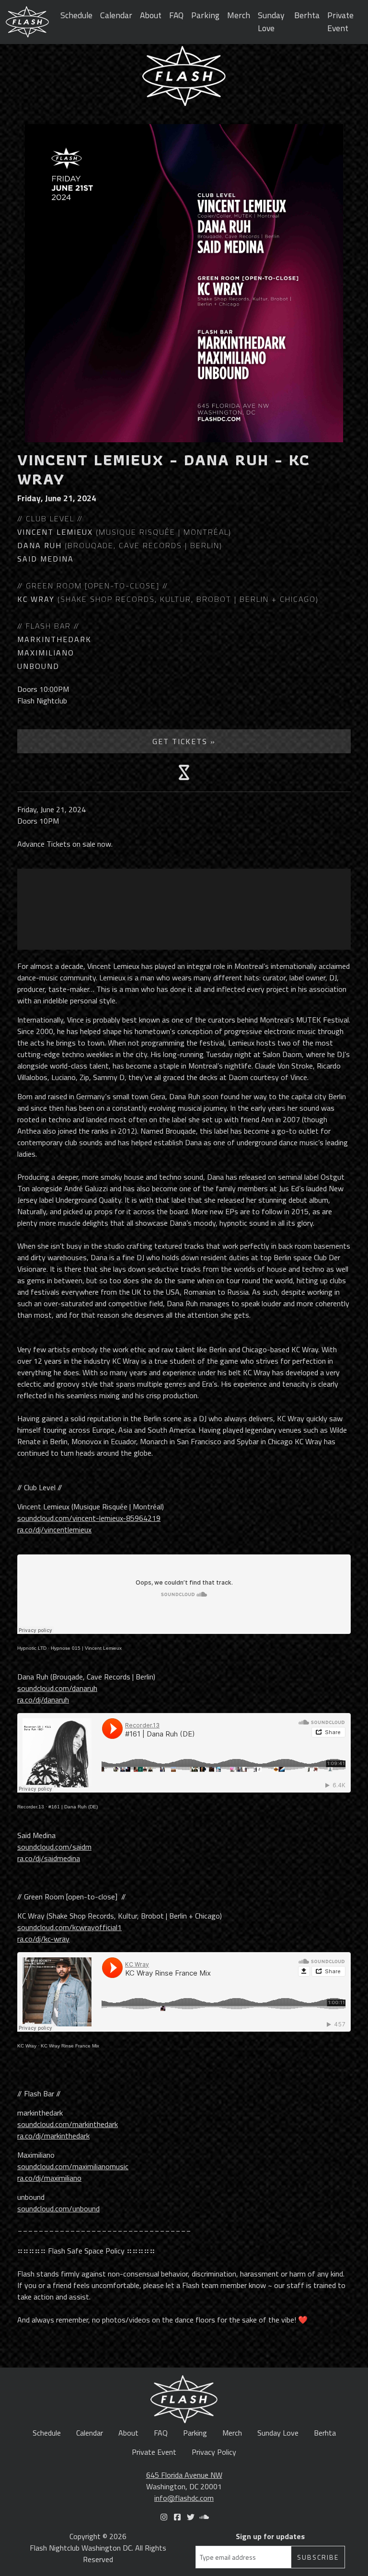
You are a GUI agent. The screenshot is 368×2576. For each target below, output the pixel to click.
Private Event (340, 21)
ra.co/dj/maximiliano (49, 2178)
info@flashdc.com (184, 2498)
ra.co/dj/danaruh (43, 1700)
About (151, 15)
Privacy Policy (214, 2452)
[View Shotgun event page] (184, 772)
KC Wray (27, 2046)
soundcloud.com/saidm (54, 1847)
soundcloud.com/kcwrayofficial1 (69, 1927)
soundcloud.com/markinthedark (68, 2124)
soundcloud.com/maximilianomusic (73, 2166)
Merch (239, 15)
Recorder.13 (31, 1807)
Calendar (116, 15)
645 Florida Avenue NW (184, 2475)
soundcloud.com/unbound (58, 2208)
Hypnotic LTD (32, 1648)
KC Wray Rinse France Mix (70, 2046)
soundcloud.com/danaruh (57, 1688)
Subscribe (318, 2557)
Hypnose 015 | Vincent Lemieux (86, 1648)
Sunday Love (271, 21)
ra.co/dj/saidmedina (49, 1858)
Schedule (76, 15)
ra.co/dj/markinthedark (53, 2136)
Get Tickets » (184, 741)
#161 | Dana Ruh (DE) (73, 1807)
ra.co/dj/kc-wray (43, 1939)
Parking (205, 15)
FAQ (176, 15)
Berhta (307, 15)
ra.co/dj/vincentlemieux (54, 1529)
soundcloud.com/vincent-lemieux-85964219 (89, 1518)
